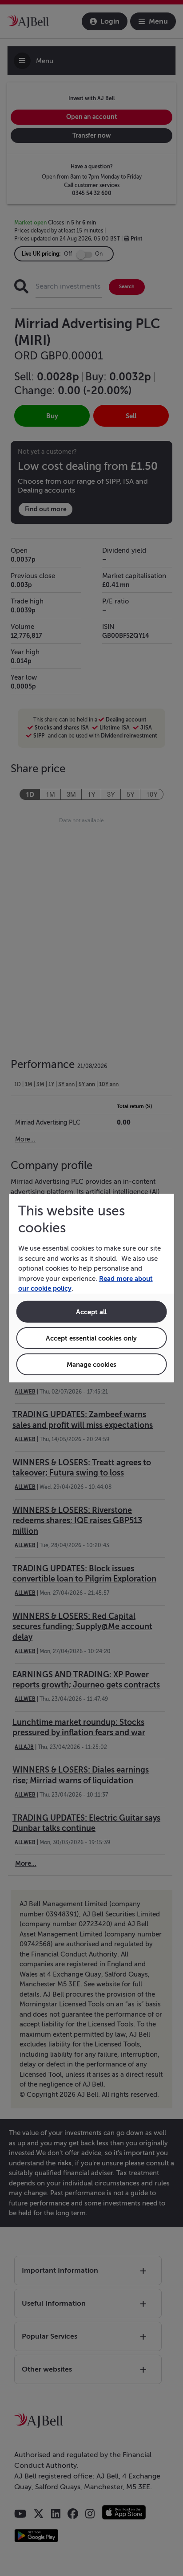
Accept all (91, 1311)
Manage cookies (91, 1364)
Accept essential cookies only (91, 1338)
